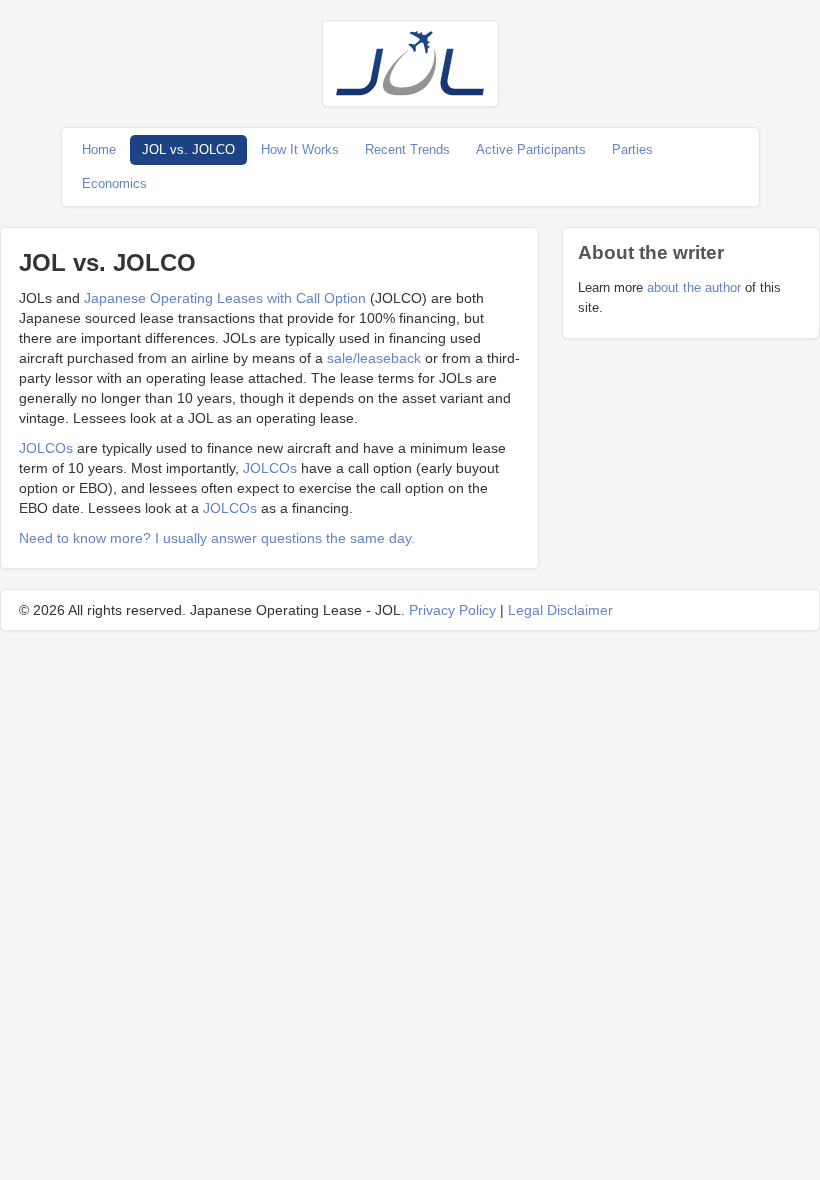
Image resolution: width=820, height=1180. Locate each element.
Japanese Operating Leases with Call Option (225, 298)
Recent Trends (407, 149)
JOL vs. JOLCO (188, 149)
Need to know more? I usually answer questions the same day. (217, 538)
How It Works (300, 149)
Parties (632, 149)
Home (99, 149)
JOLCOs (46, 448)
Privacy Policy (452, 610)
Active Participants (531, 149)
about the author (694, 287)
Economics (114, 183)
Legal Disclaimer (560, 610)
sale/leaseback (374, 358)
